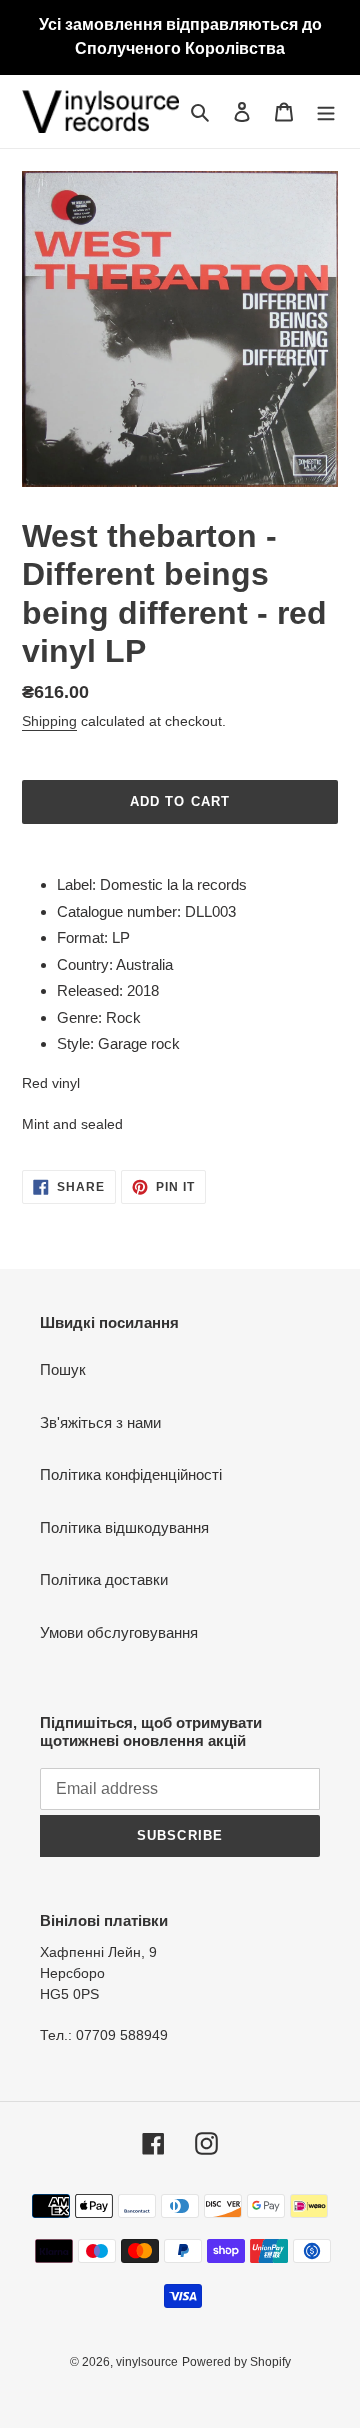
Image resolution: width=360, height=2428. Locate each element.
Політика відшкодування (124, 1527)
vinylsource (147, 2362)
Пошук (63, 1369)
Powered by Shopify (236, 2362)
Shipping (49, 721)
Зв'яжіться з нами (100, 1422)
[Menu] (326, 111)
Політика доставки (104, 1579)
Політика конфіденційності (131, 1474)
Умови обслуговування (119, 1632)
